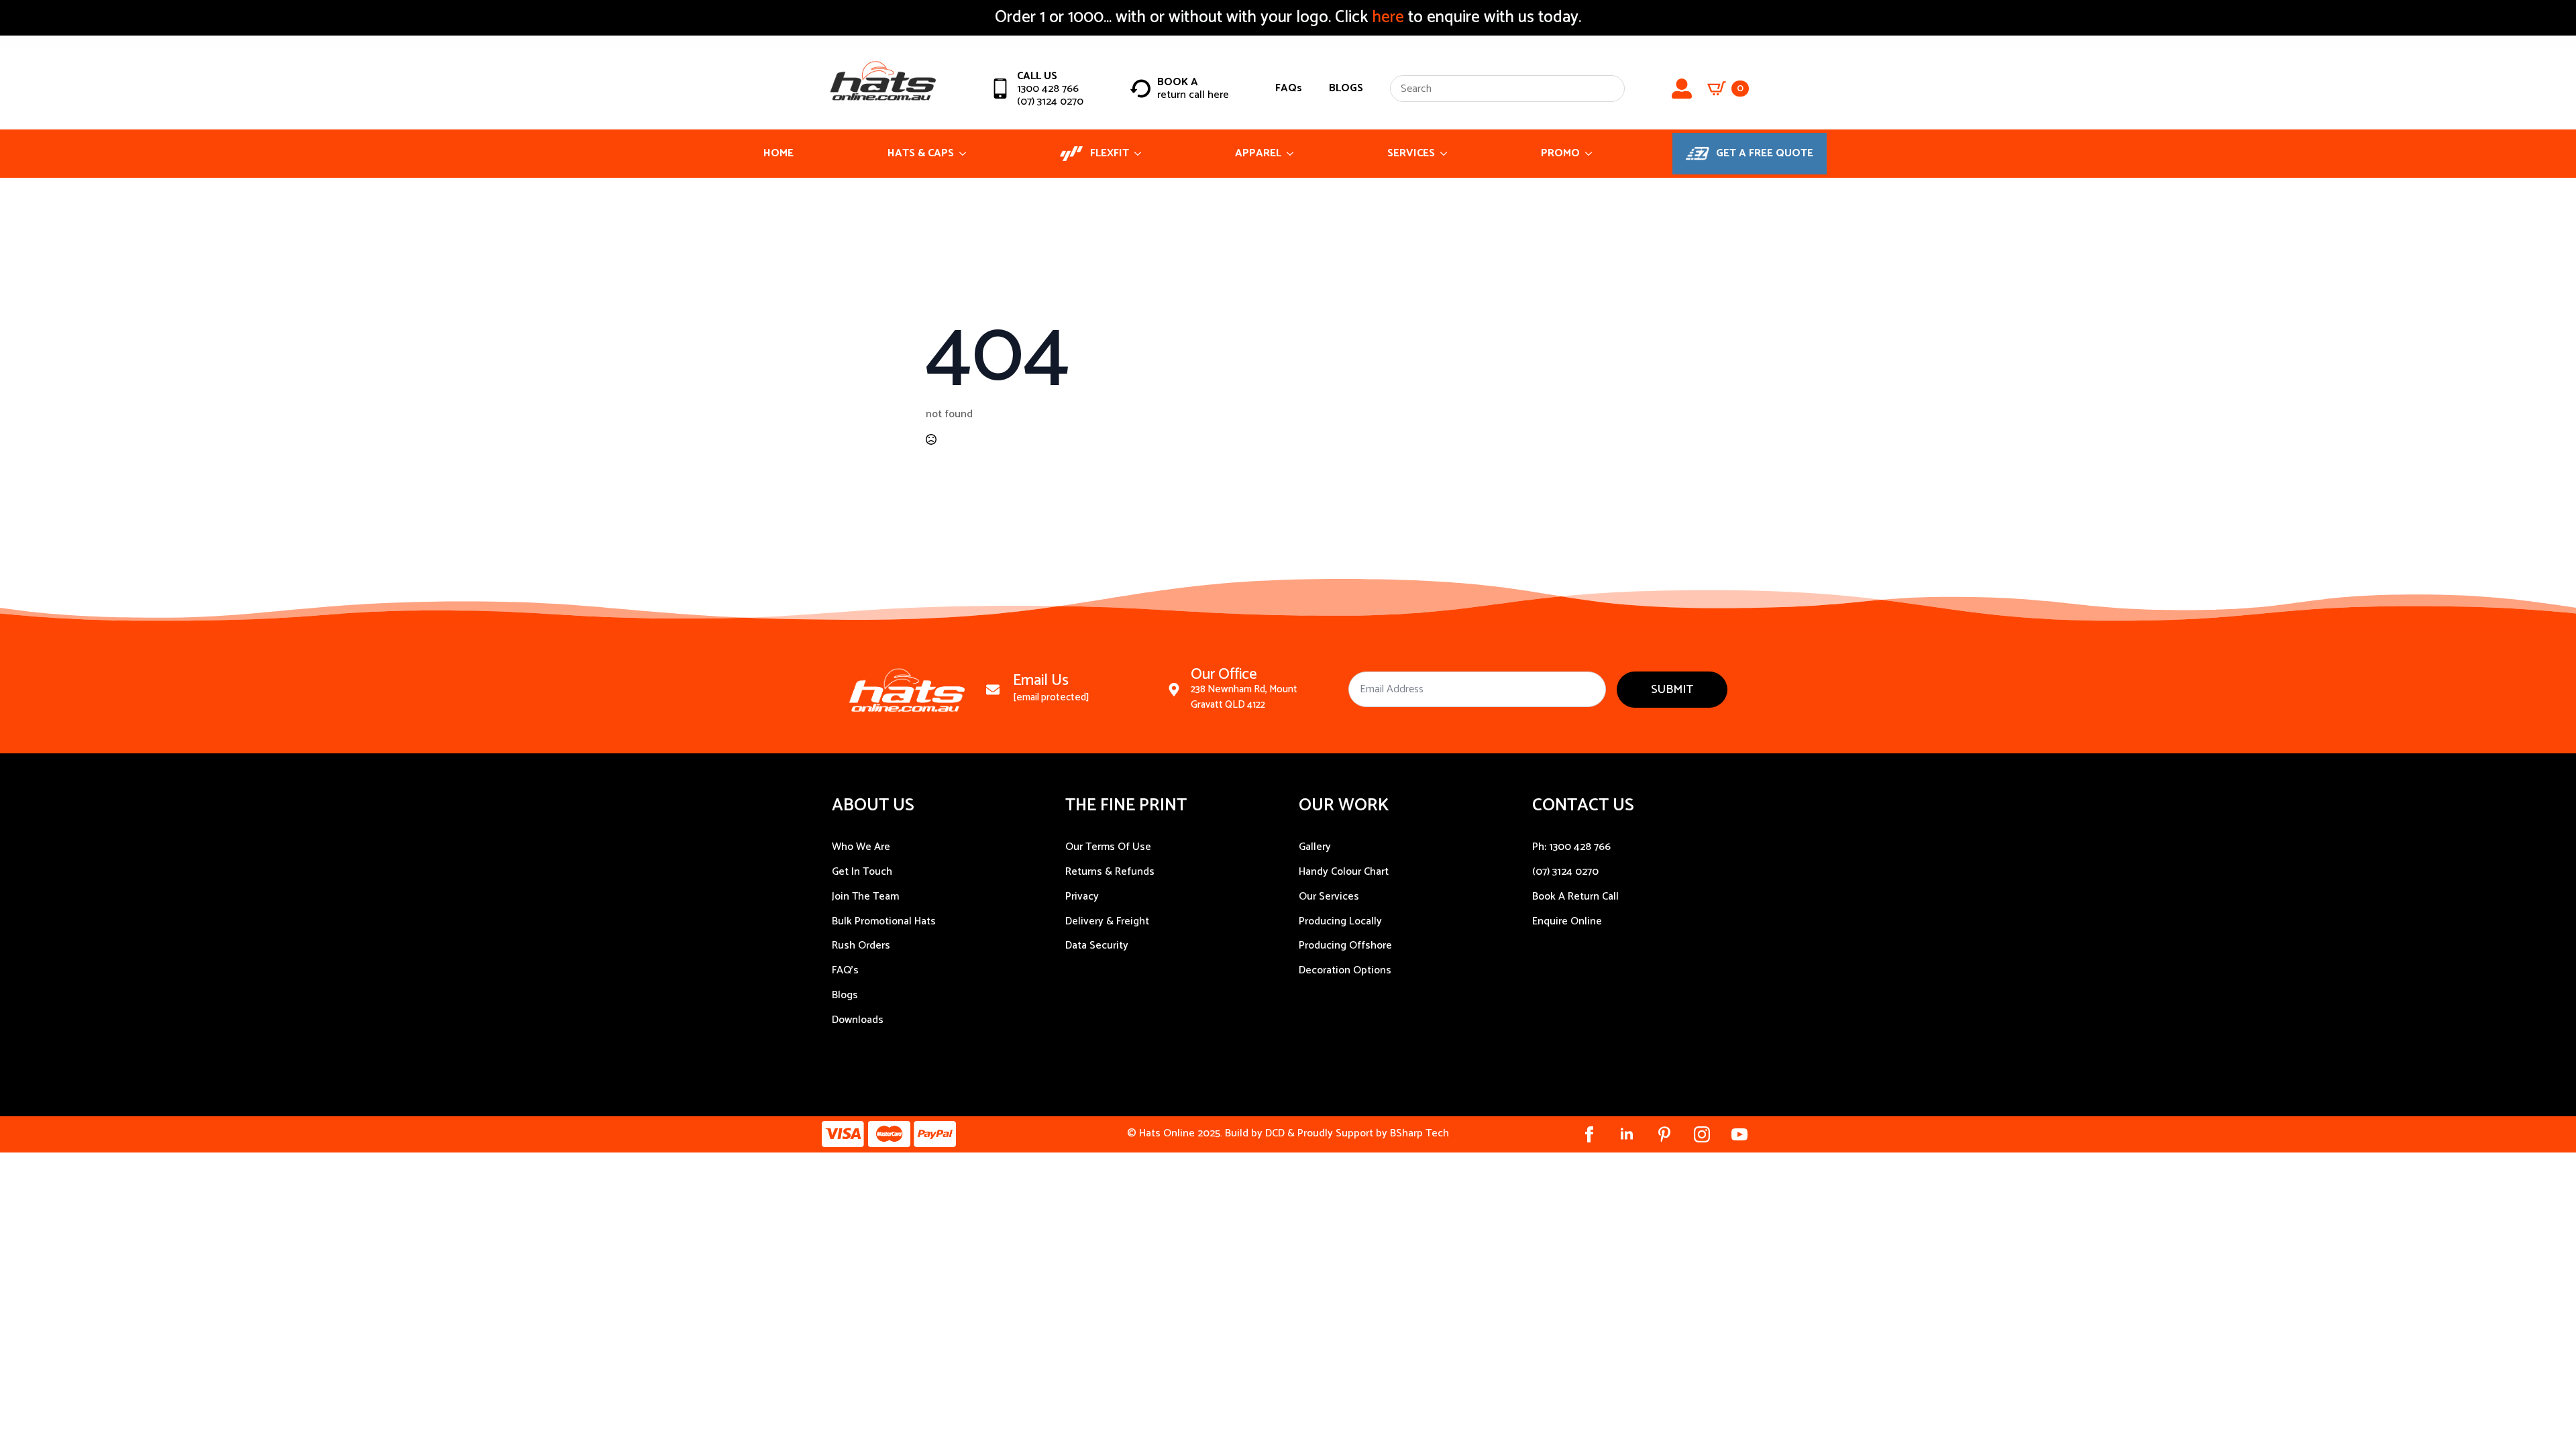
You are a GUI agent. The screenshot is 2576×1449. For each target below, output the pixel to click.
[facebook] (1589, 1134)
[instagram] (1702, 1134)
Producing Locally (1340, 921)
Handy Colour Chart (1344, 872)
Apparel (1258, 153)
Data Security (1097, 946)
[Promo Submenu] (1593, 154)
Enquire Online (1567, 921)
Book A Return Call (1575, 897)
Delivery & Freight (1107, 921)
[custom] (1664, 1134)
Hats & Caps (921, 153)
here (1386, 17)
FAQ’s (845, 970)
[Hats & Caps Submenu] (967, 154)
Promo (1560, 153)
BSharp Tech (1419, 1133)
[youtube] (1739, 1134)
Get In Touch (862, 872)
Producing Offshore (1345, 946)
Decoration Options (1345, 970)
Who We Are (861, 847)
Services (1411, 153)
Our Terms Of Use (1108, 847)
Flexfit (1110, 153)
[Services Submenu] (1448, 154)
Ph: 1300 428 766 (1571, 847)
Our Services (1329, 897)
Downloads (858, 1020)
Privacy (1082, 897)
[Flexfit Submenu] (1142, 154)
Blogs (845, 995)
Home (779, 153)
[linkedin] (1627, 1134)
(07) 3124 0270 (1565, 872)
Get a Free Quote (1765, 153)
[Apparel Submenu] (1294, 154)
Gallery (1315, 847)
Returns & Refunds (1110, 872)
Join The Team (865, 897)
